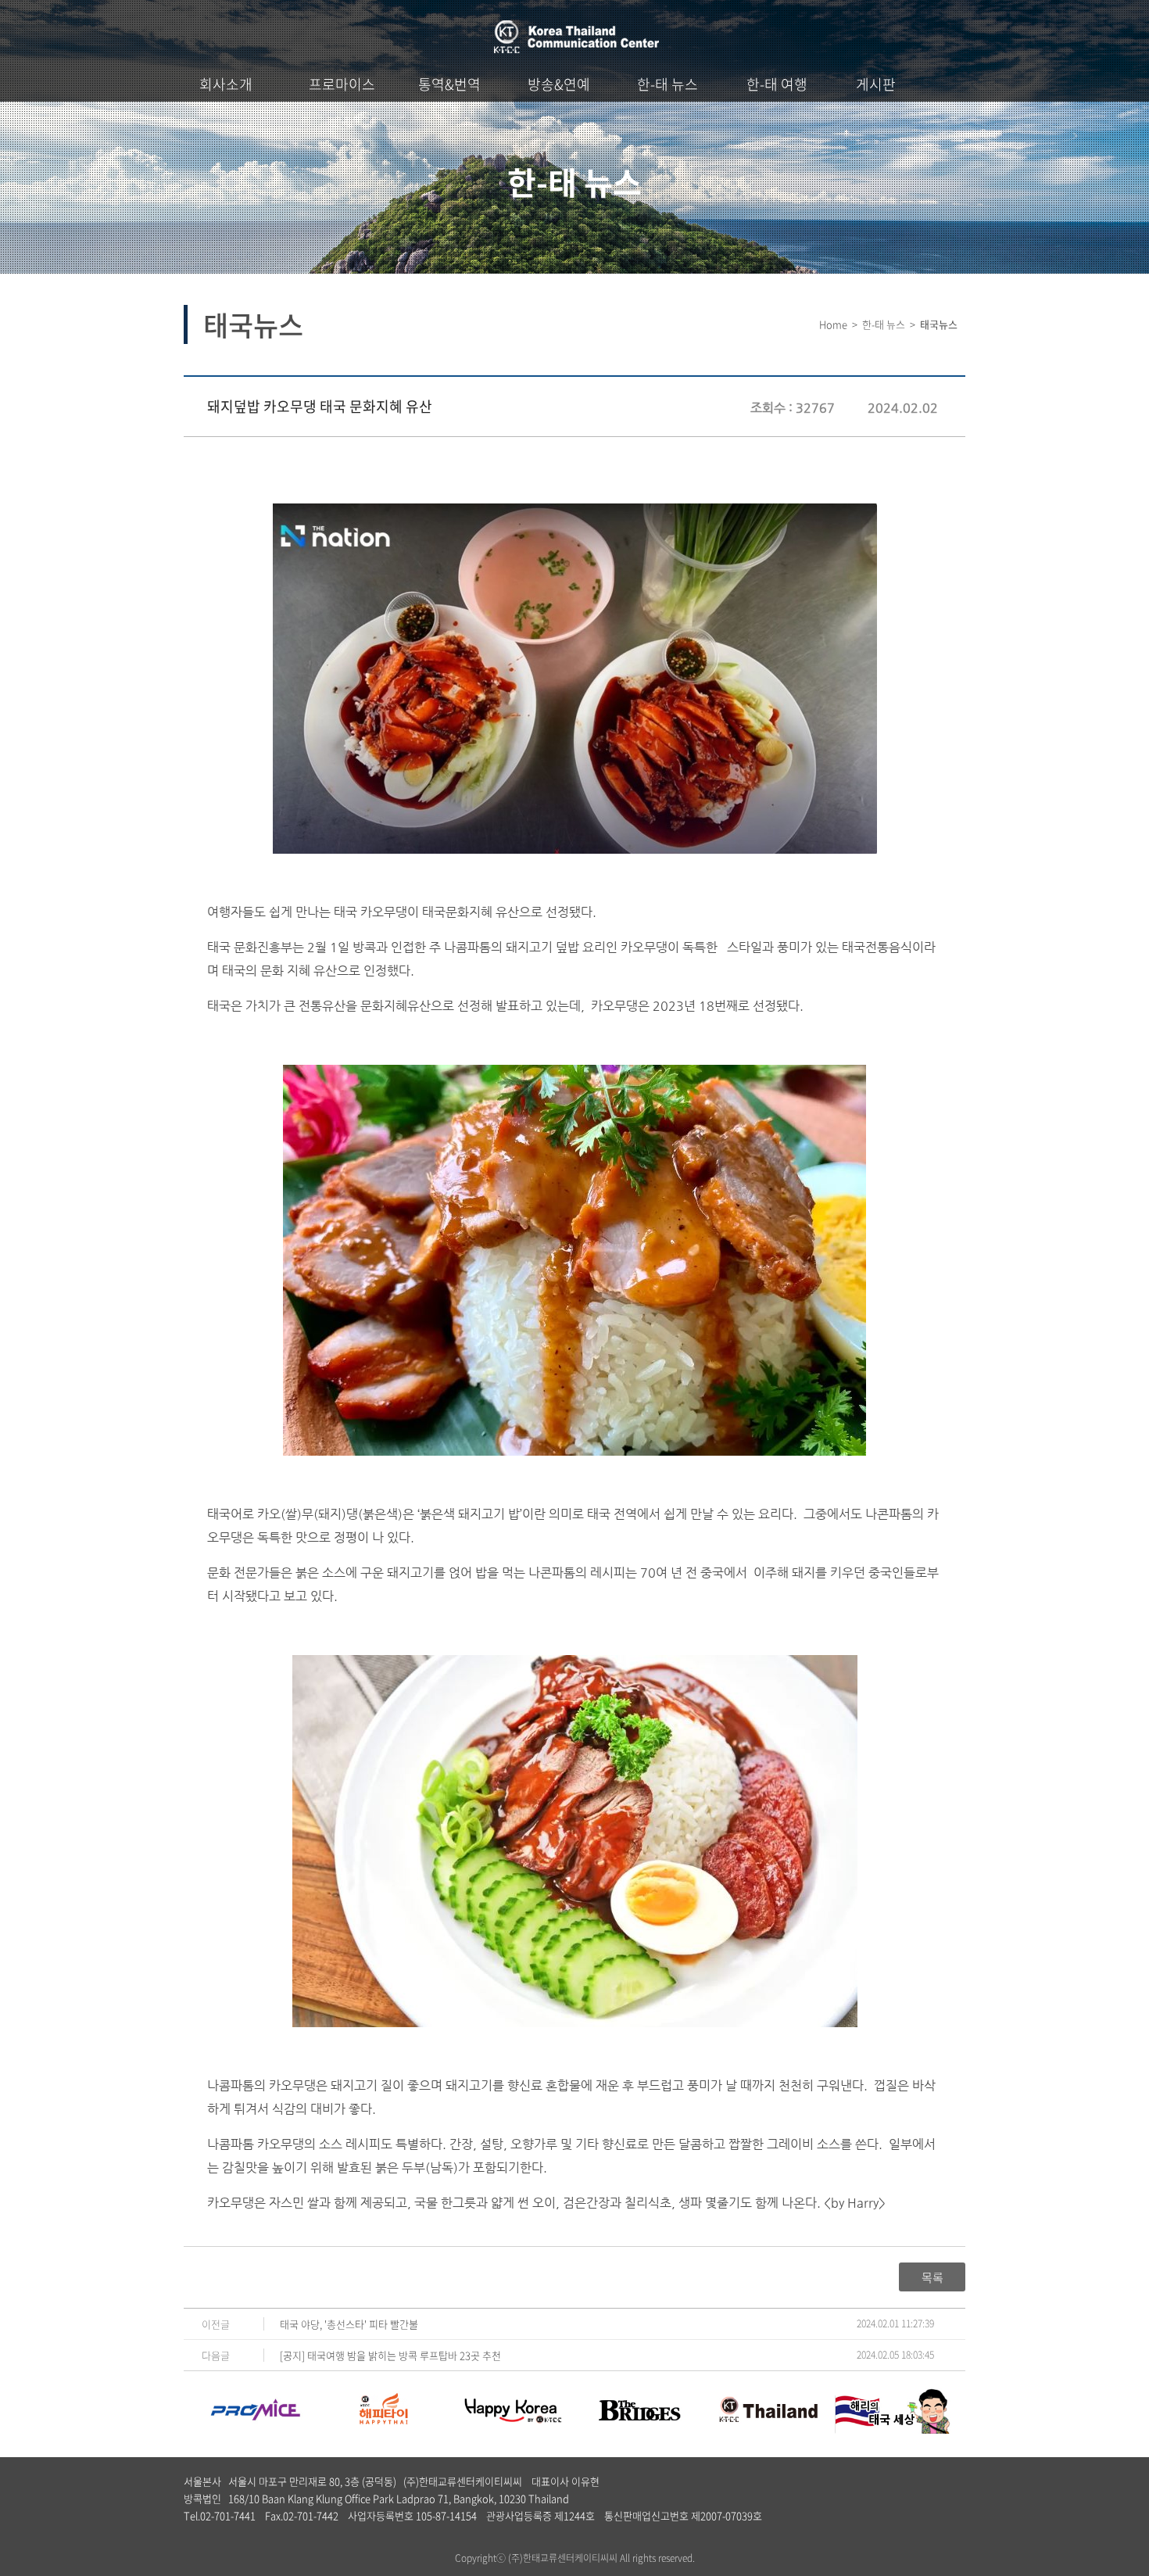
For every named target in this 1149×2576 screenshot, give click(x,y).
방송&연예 (559, 84)
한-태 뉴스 (668, 84)
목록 (932, 2277)
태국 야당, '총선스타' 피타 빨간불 (349, 2324)
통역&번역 (449, 84)
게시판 (876, 84)
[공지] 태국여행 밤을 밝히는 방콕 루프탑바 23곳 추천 (390, 2355)
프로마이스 (342, 84)
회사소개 (226, 84)
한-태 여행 (777, 84)
